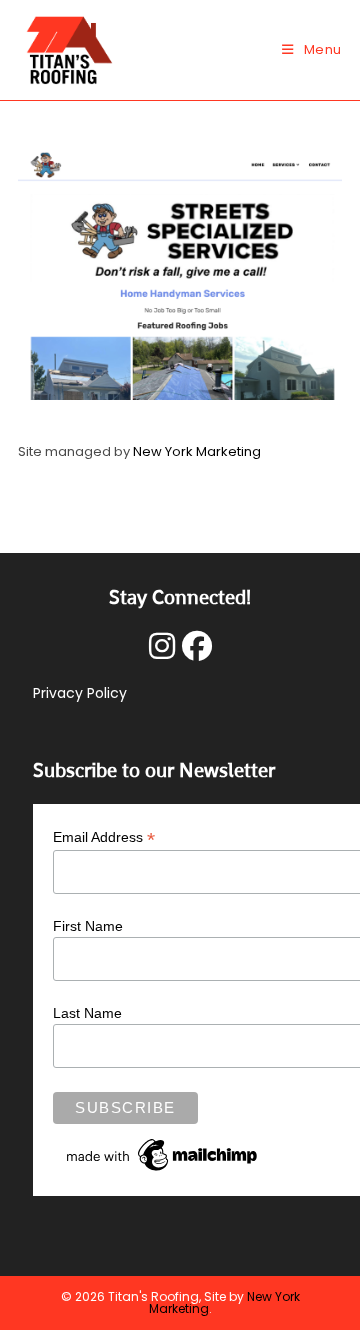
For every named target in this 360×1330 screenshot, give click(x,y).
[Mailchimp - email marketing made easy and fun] (163, 1154)
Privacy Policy (80, 693)
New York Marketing (197, 451)
